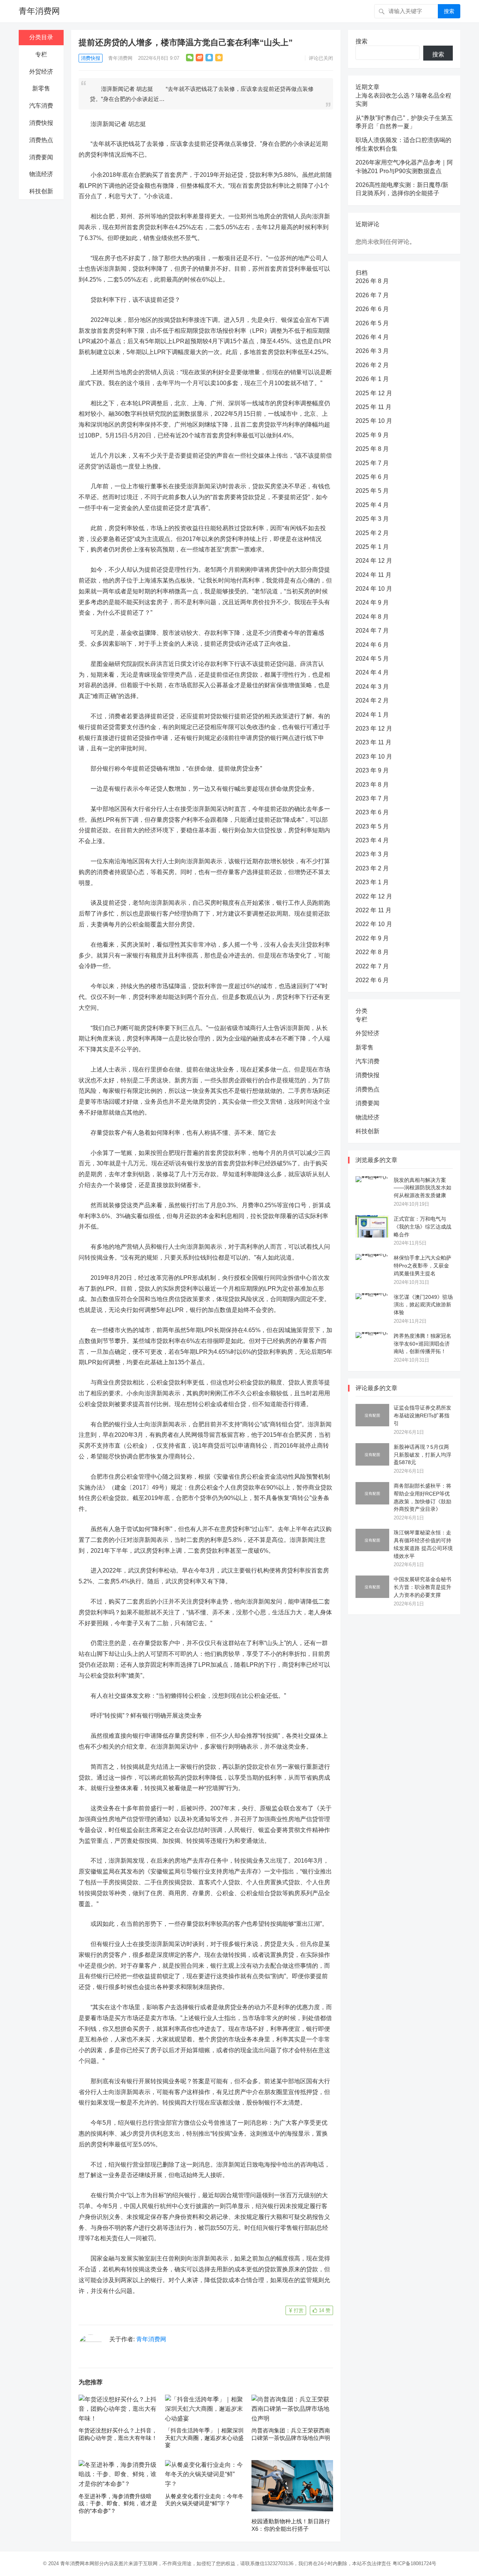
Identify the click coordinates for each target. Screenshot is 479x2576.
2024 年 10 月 (374, 589)
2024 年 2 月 (372, 700)
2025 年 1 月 (372, 547)
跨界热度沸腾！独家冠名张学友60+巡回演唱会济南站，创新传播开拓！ (422, 1344)
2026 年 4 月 (372, 337)
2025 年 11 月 (373, 407)
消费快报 (41, 123)
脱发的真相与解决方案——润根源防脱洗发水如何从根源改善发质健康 (422, 1188)
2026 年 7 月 (372, 295)
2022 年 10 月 (374, 924)
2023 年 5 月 (372, 826)
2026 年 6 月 (372, 309)
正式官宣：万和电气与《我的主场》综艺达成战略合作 (422, 1227)
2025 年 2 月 (372, 533)
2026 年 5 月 (372, 323)
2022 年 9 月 (372, 938)
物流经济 (41, 174)
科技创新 (41, 191)
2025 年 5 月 (372, 491)
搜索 (449, 11)
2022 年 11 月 (373, 910)
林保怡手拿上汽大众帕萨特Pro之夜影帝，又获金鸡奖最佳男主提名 (422, 1266)
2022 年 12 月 (374, 896)
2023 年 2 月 (372, 868)
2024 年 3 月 (372, 687)
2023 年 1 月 (372, 882)
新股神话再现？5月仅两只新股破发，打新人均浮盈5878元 (422, 1455)
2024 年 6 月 (372, 645)
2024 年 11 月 (373, 575)
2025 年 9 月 (372, 435)
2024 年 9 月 (372, 602)
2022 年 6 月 (372, 980)
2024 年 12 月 (374, 561)
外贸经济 (41, 72)
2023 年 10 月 (374, 757)
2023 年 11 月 (373, 742)
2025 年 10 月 (374, 421)
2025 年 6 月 (372, 477)
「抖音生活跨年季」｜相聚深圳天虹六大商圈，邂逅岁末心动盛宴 (204, 2438)
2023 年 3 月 (372, 854)
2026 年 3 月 (372, 351)
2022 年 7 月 (372, 966)
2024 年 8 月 (372, 617)
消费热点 (41, 140)
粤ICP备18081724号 (414, 2563)
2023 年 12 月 (374, 728)
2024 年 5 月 (372, 659)
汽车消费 (41, 106)
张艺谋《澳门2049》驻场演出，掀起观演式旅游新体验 (423, 1305)
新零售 (41, 88)
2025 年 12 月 (374, 393)
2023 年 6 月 (372, 812)
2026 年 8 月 (372, 281)
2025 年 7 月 (372, 463)
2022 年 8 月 (372, 952)
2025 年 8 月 (372, 449)
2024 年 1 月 (372, 715)
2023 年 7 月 (372, 798)
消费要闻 (41, 157)
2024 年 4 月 (372, 672)
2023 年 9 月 (372, 770)
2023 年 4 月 (372, 840)
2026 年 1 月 (372, 379)
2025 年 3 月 (372, 519)
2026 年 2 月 (372, 365)
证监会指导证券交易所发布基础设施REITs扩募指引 (422, 1415)
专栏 (41, 54)
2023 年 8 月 (372, 785)
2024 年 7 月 (372, 631)
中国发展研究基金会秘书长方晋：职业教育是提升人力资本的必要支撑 (422, 1587)
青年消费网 (39, 11)
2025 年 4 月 (372, 505)
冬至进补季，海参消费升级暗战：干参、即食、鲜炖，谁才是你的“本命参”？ (118, 2503)
